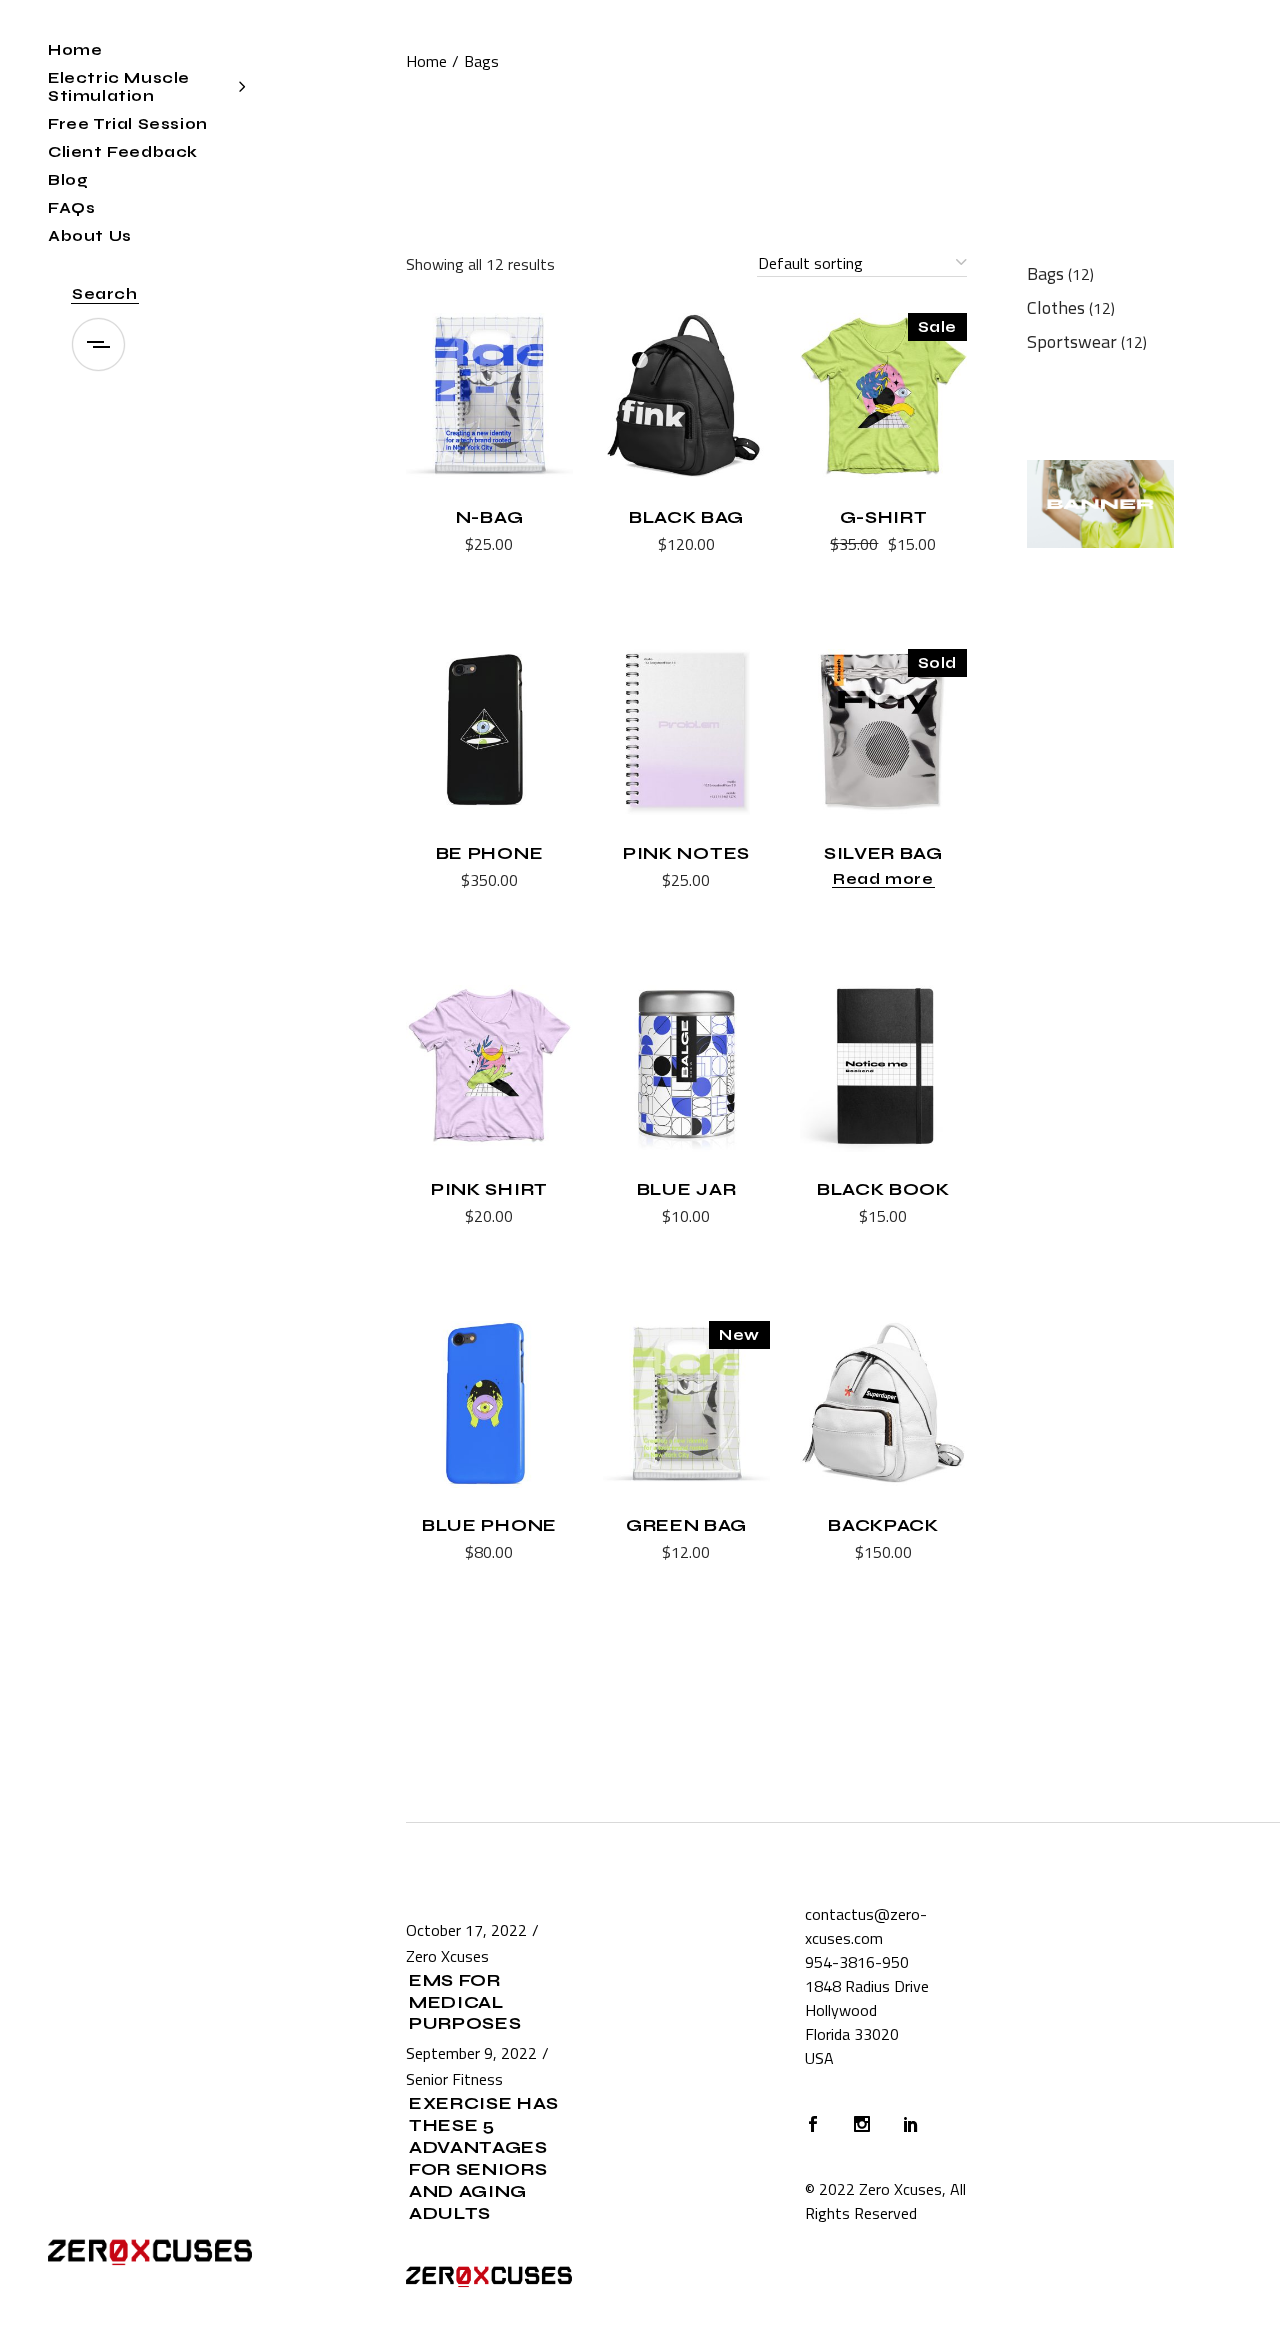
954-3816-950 (857, 1962)
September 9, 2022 (471, 2053)
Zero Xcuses (447, 1956)
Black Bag (686, 517)
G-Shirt (884, 517)
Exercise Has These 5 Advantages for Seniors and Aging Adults (484, 2158)
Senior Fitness (454, 2079)
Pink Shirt (489, 1189)
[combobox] (862, 264)
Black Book (883, 1189)
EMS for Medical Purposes (465, 2002)
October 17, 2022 (466, 1930)
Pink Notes (686, 853)
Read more (883, 879)
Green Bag (686, 1525)
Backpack (883, 1525)
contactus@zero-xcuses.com (866, 1926)
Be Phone (489, 853)
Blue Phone (489, 1525)
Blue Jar (686, 1189)
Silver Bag (883, 853)
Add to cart (439, 546)
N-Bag (489, 517)
